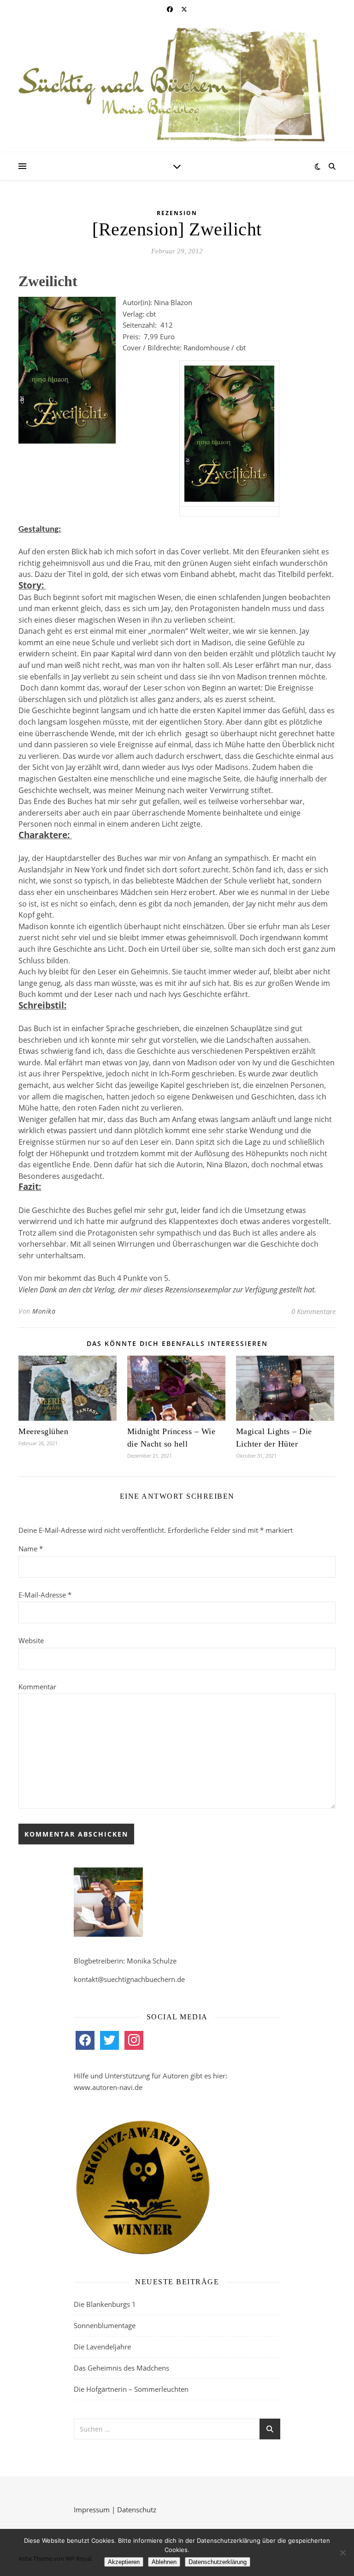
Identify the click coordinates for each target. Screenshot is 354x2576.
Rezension (177, 213)
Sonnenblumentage (105, 2325)
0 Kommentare (313, 1311)
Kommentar (37, 1687)
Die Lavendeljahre (102, 2347)
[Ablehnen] (342, 2552)
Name (31, 1549)
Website (31, 1640)
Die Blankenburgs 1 (105, 2304)
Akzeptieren (124, 2562)
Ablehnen (164, 2562)
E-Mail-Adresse (45, 1595)
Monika (44, 1311)
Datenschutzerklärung (218, 2562)
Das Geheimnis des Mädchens (121, 2368)
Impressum (92, 2510)
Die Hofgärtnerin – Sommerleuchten (131, 2389)
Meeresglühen (43, 1431)
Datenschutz (137, 2510)
